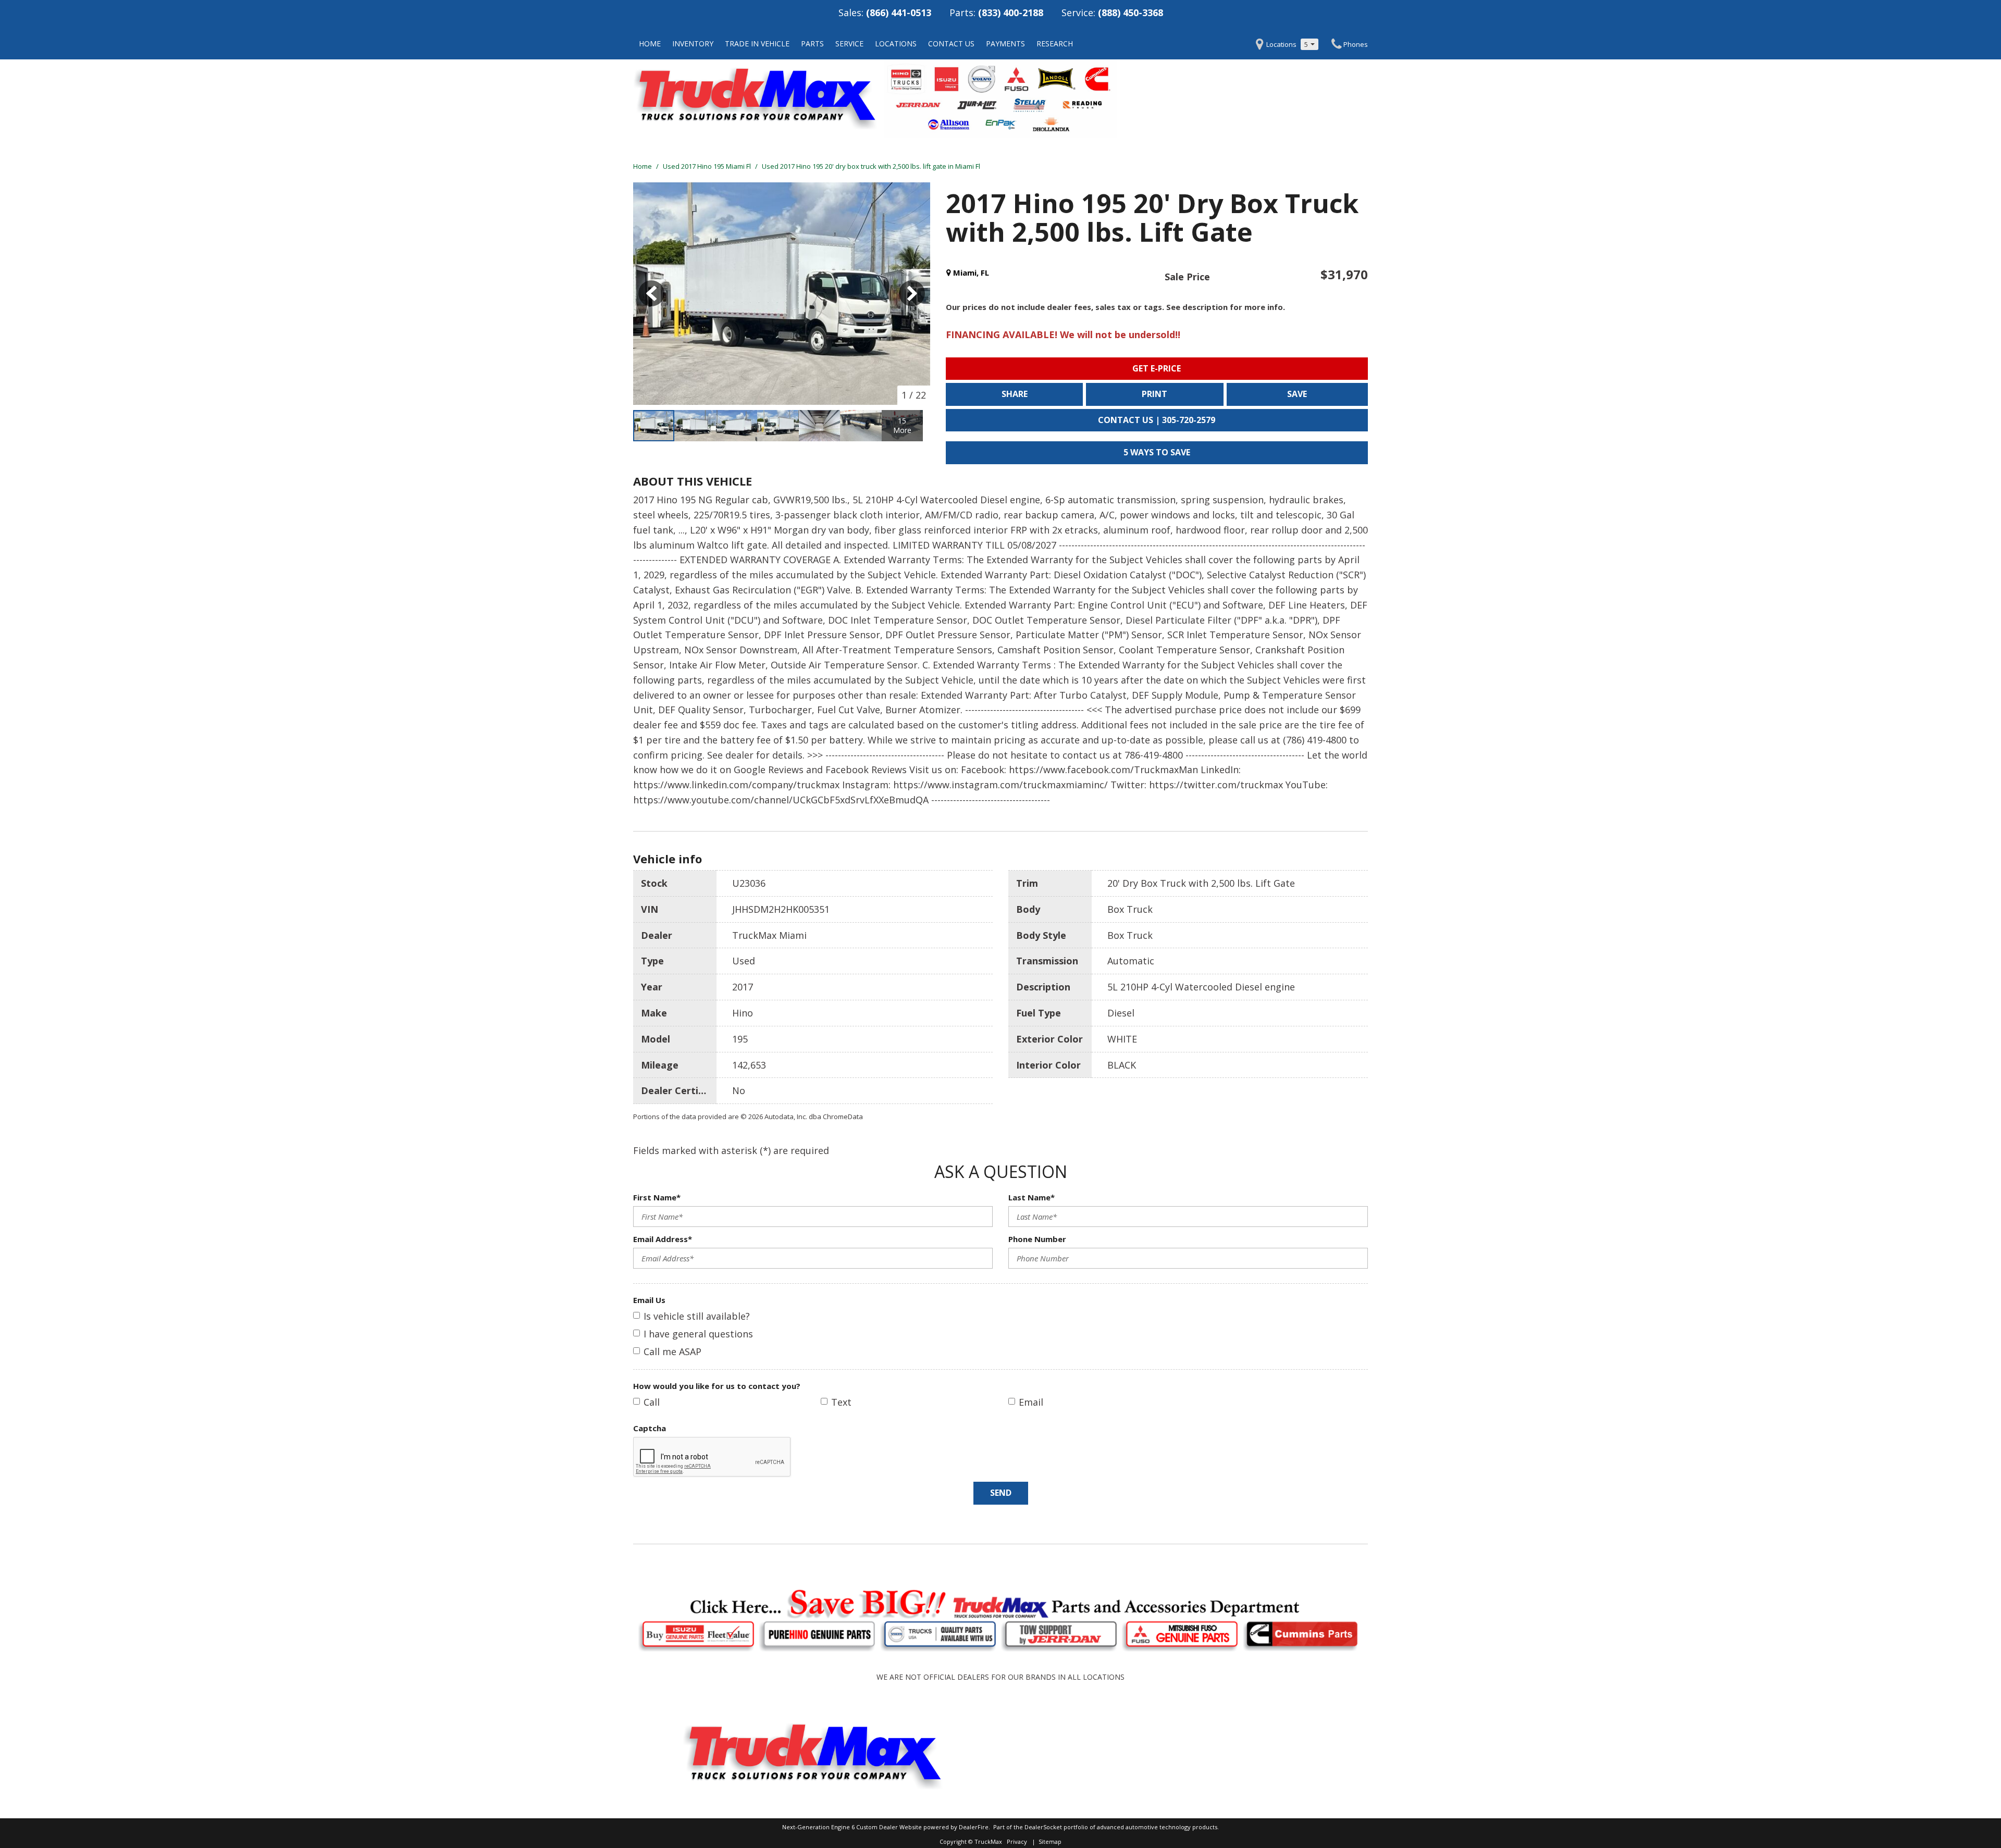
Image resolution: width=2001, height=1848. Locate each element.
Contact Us (951, 44)
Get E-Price (1157, 368)
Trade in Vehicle (757, 44)
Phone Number (1037, 1239)
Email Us (649, 1300)
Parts (812, 44)
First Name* (657, 1197)
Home (650, 44)
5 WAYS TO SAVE (1157, 452)
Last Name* (1032, 1197)
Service (849, 44)
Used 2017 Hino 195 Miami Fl (708, 166)
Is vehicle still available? (697, 1316)
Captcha (650, 1428)
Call (652, 1402)
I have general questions (698, 1334)
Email (1031, 1402)
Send (1001, 1493)
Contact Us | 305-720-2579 (1157, 420)
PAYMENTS (1005, 44)
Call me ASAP (672, 1351)
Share (1015, 394)
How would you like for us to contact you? (717, 1386)
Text (841, 1402)
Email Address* (663, 1239)
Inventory (693, 44)
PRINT (1154, 394)
